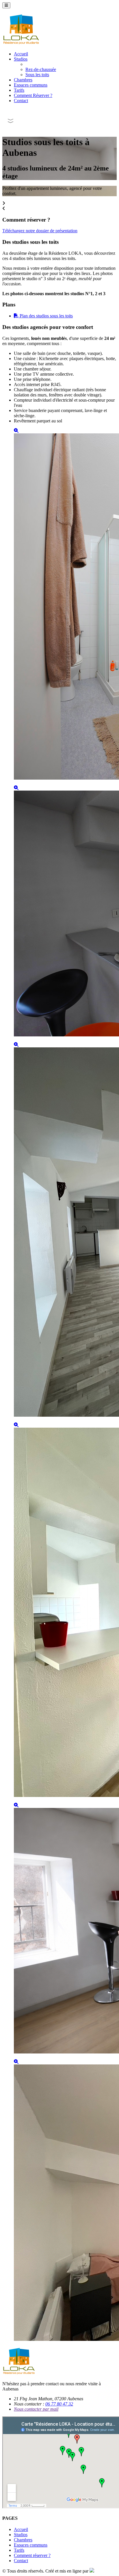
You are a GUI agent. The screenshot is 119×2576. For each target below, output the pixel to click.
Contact (21, 101)
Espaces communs (31, 85)
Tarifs (19, 90)
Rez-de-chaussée (41, 69)
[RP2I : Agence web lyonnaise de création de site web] (92, 2571)
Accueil (21, 54)
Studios (21, 59)
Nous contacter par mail (36, 2409)
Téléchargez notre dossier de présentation (40, 231)
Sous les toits (37, 75)
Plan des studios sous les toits (46, 316)
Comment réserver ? (32, 2555)
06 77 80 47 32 (59, 2404)
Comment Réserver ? (33, 95)
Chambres (23, 80)
